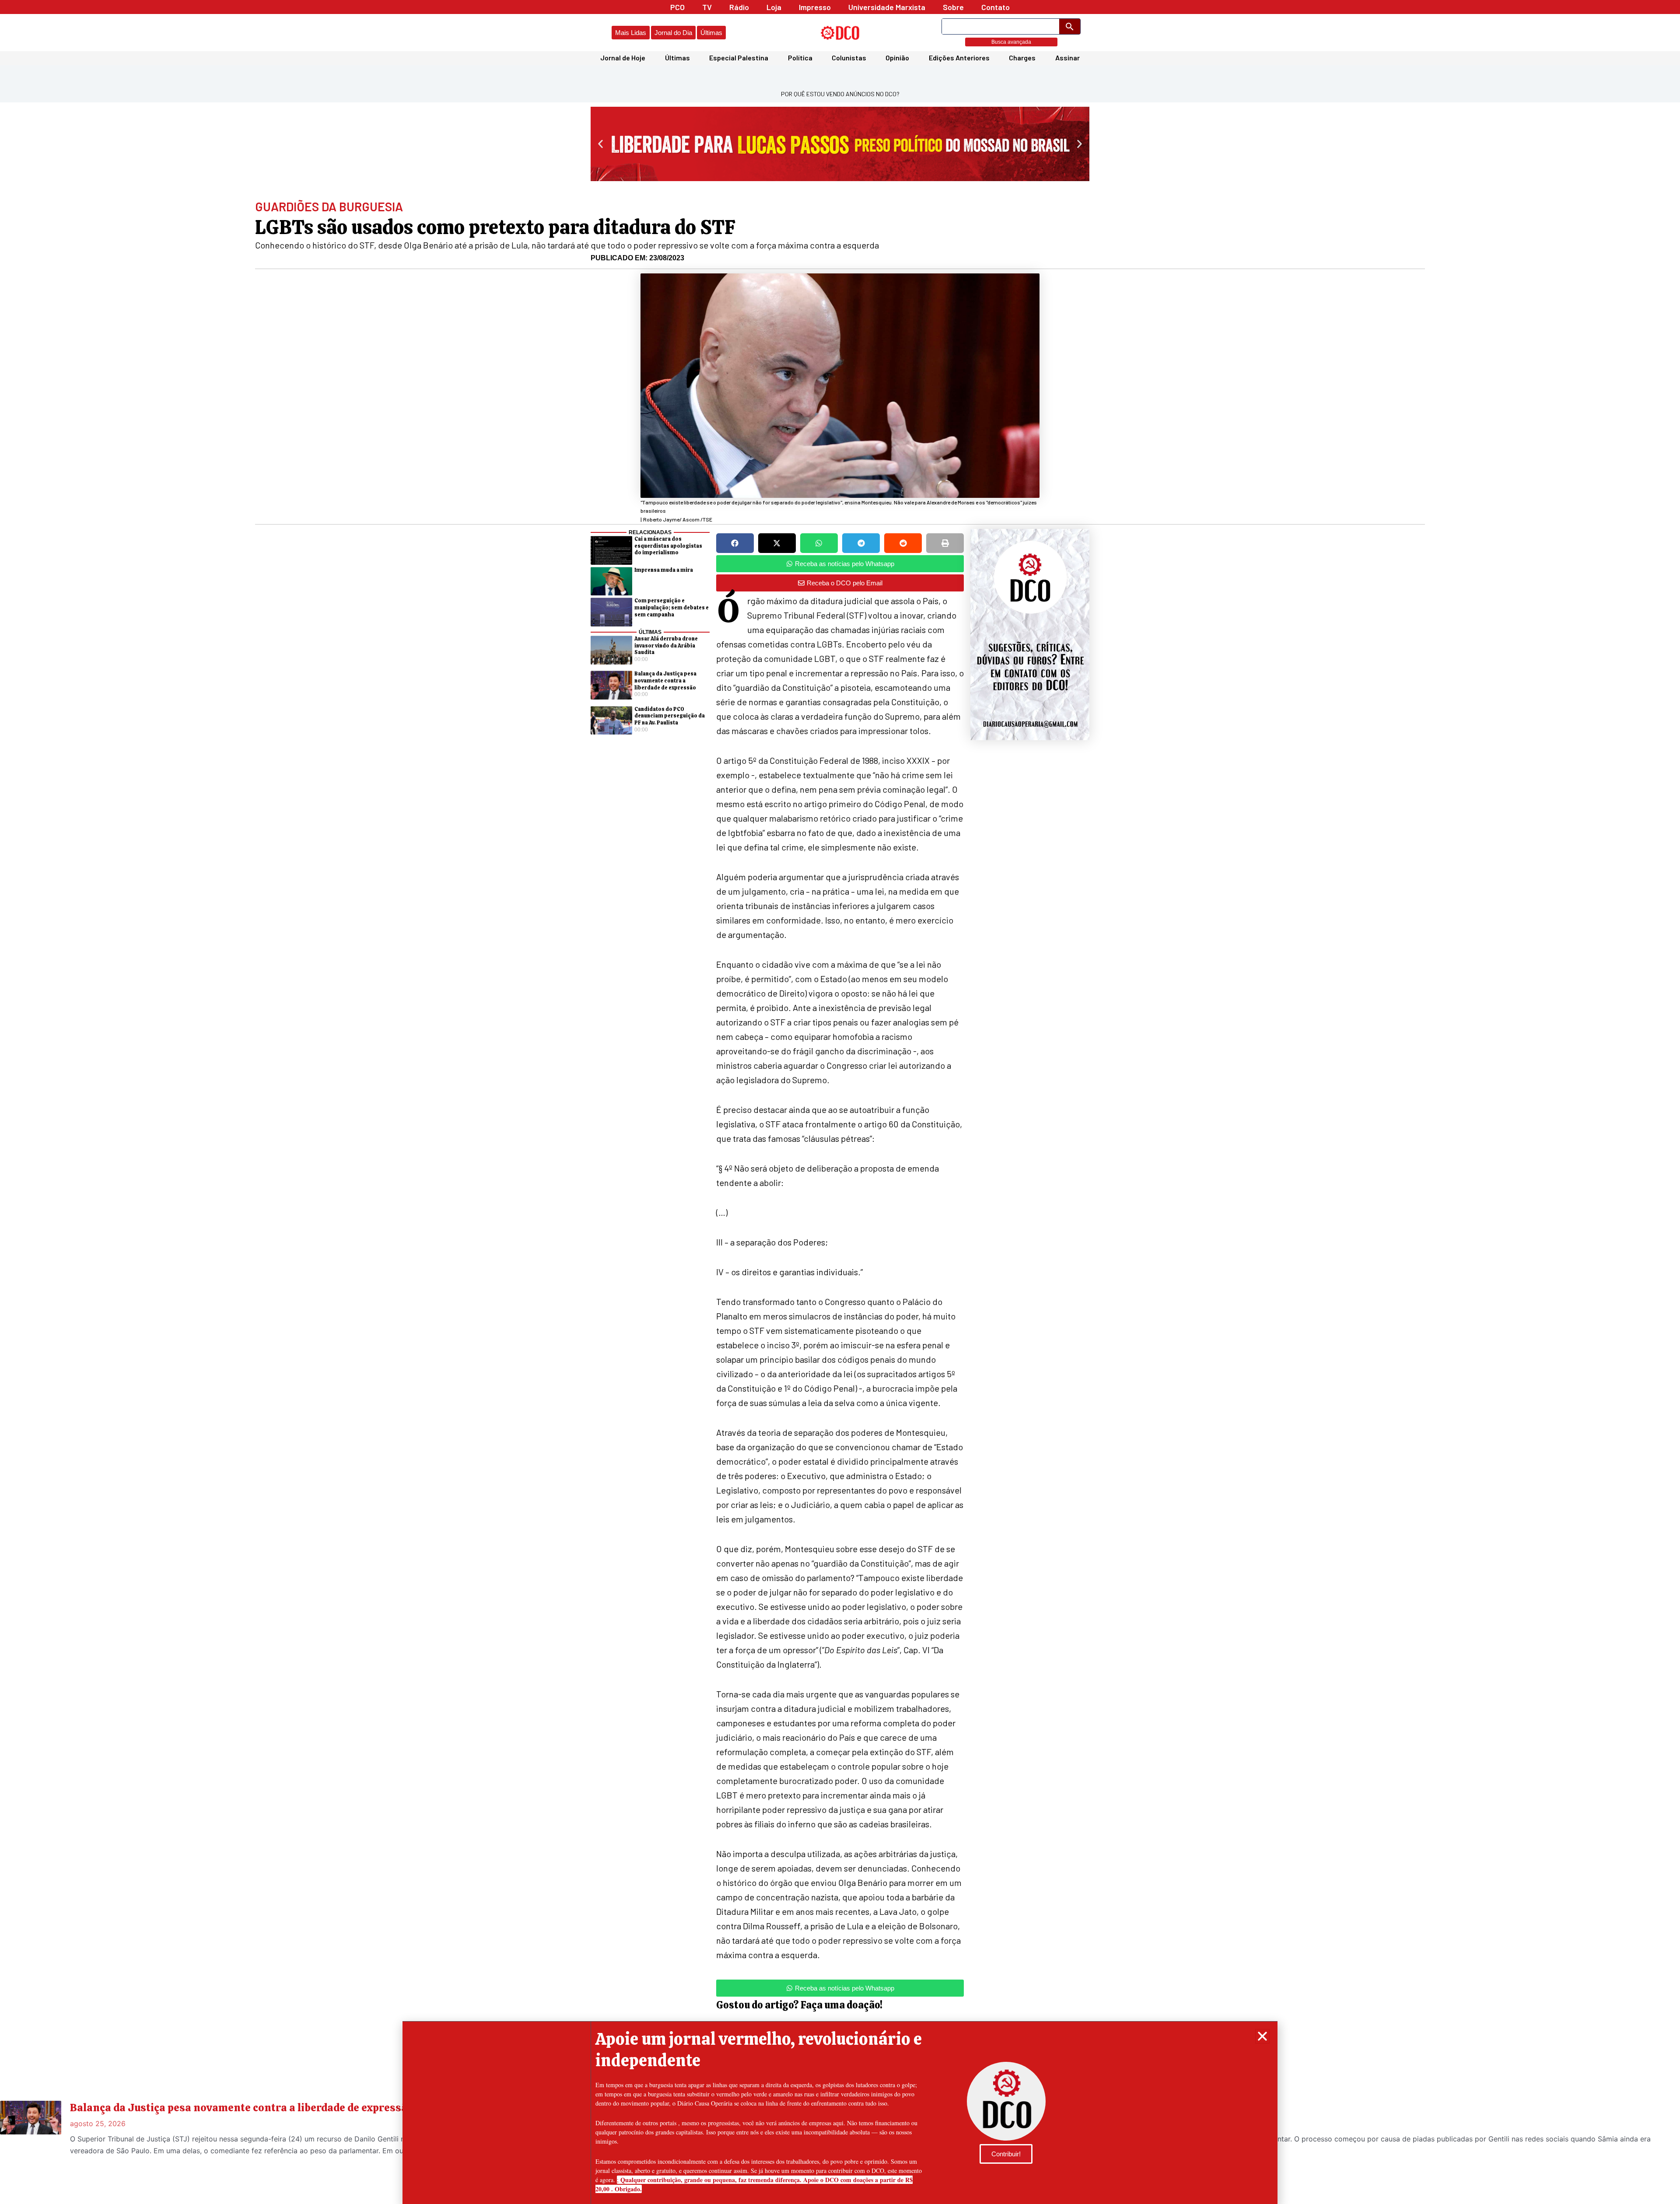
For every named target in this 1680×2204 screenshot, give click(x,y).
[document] (840, 1102)
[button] (1262, 2036)
